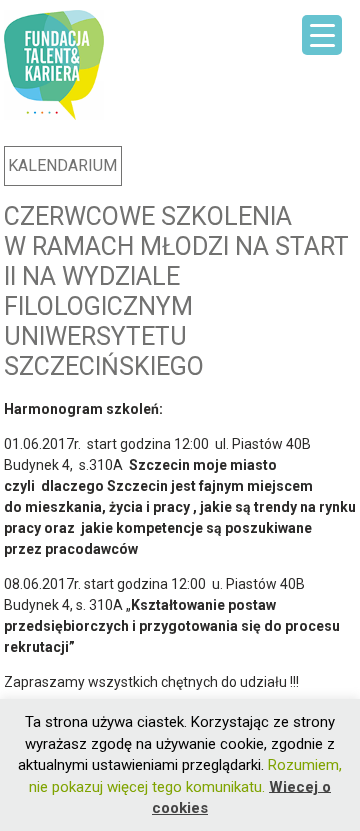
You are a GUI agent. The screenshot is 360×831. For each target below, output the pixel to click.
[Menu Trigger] (322, 35)
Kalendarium (62, 165)
